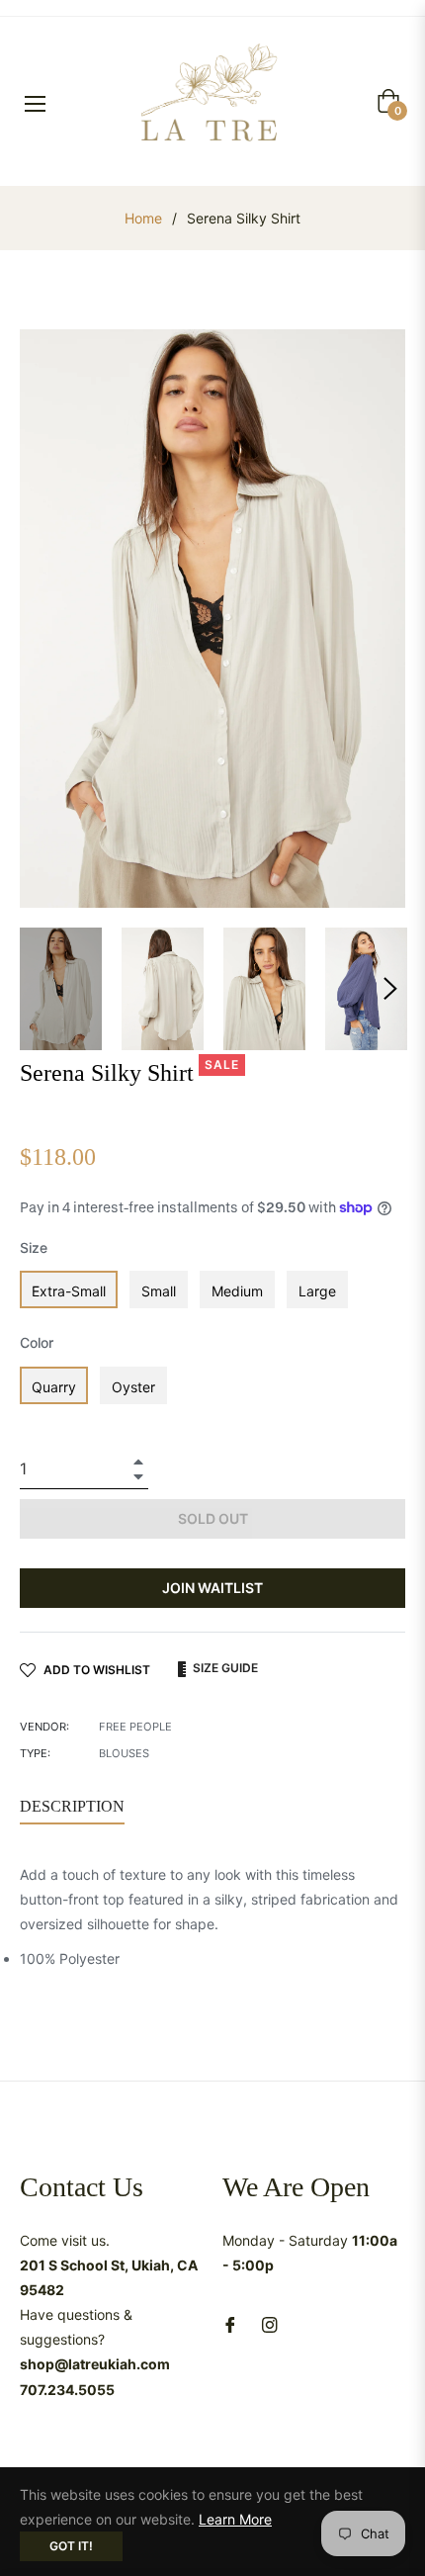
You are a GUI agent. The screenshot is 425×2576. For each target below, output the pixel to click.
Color (37, 1342)
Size (34, 1247)
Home (143, 218)
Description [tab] (72, 1806)
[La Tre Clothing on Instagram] (270, 2323)
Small (159, 1291)
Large (317, 1291)
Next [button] (390, 989)
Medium (237, 1291)
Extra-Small (69, 1291)
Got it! (71, 2546)
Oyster (133, 1387)
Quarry (54, 1387)
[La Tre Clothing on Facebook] (230, 2323)
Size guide (224, 1668)
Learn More (235, 2519)
